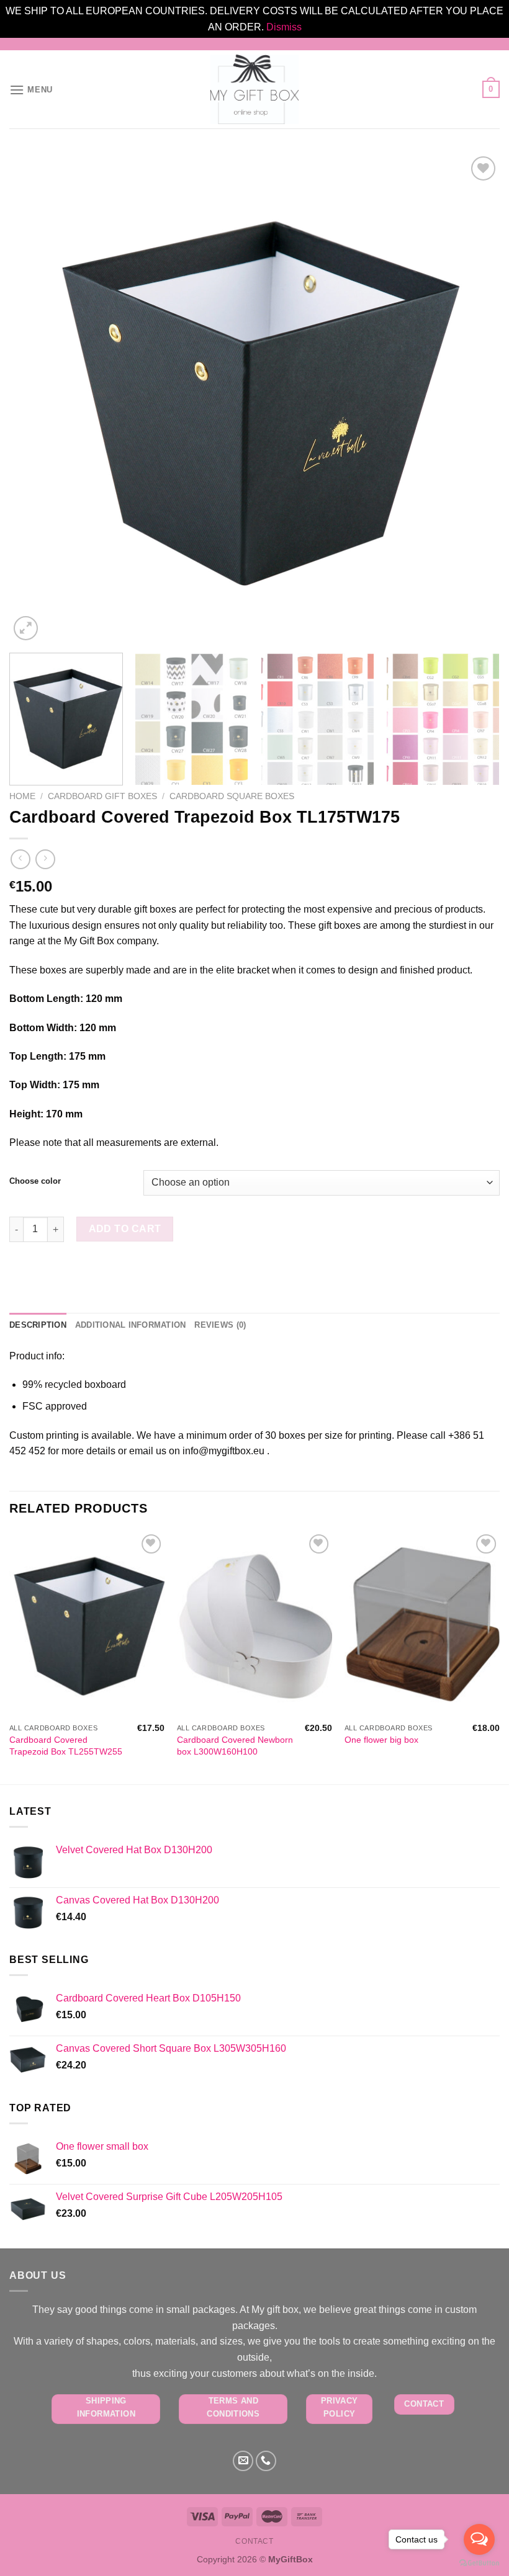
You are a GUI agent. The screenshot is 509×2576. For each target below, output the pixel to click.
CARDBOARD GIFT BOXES (102, 796)
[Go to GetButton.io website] (479, 2563)
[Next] (474, 398)
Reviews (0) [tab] (220, 1325)
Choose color (35, 1181)
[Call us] (266, 2461)
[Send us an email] (243, 2461)
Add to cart (125, 1229)
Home (22, 796)
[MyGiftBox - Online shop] (254, 89)
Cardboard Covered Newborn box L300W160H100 (235, 1746)
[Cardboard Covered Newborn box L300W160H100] (254, 1624)
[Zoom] (26, 628)
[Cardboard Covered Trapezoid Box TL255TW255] (87, 1624)
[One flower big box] (422, 1624)
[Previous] (35, 398)
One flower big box (381, 1740)
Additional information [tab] (131, 1325)
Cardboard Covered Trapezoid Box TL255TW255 (66, 1746)
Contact (254, 2541)
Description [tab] (38, 1325)
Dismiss (284, 27)
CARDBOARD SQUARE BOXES (232, 796)
